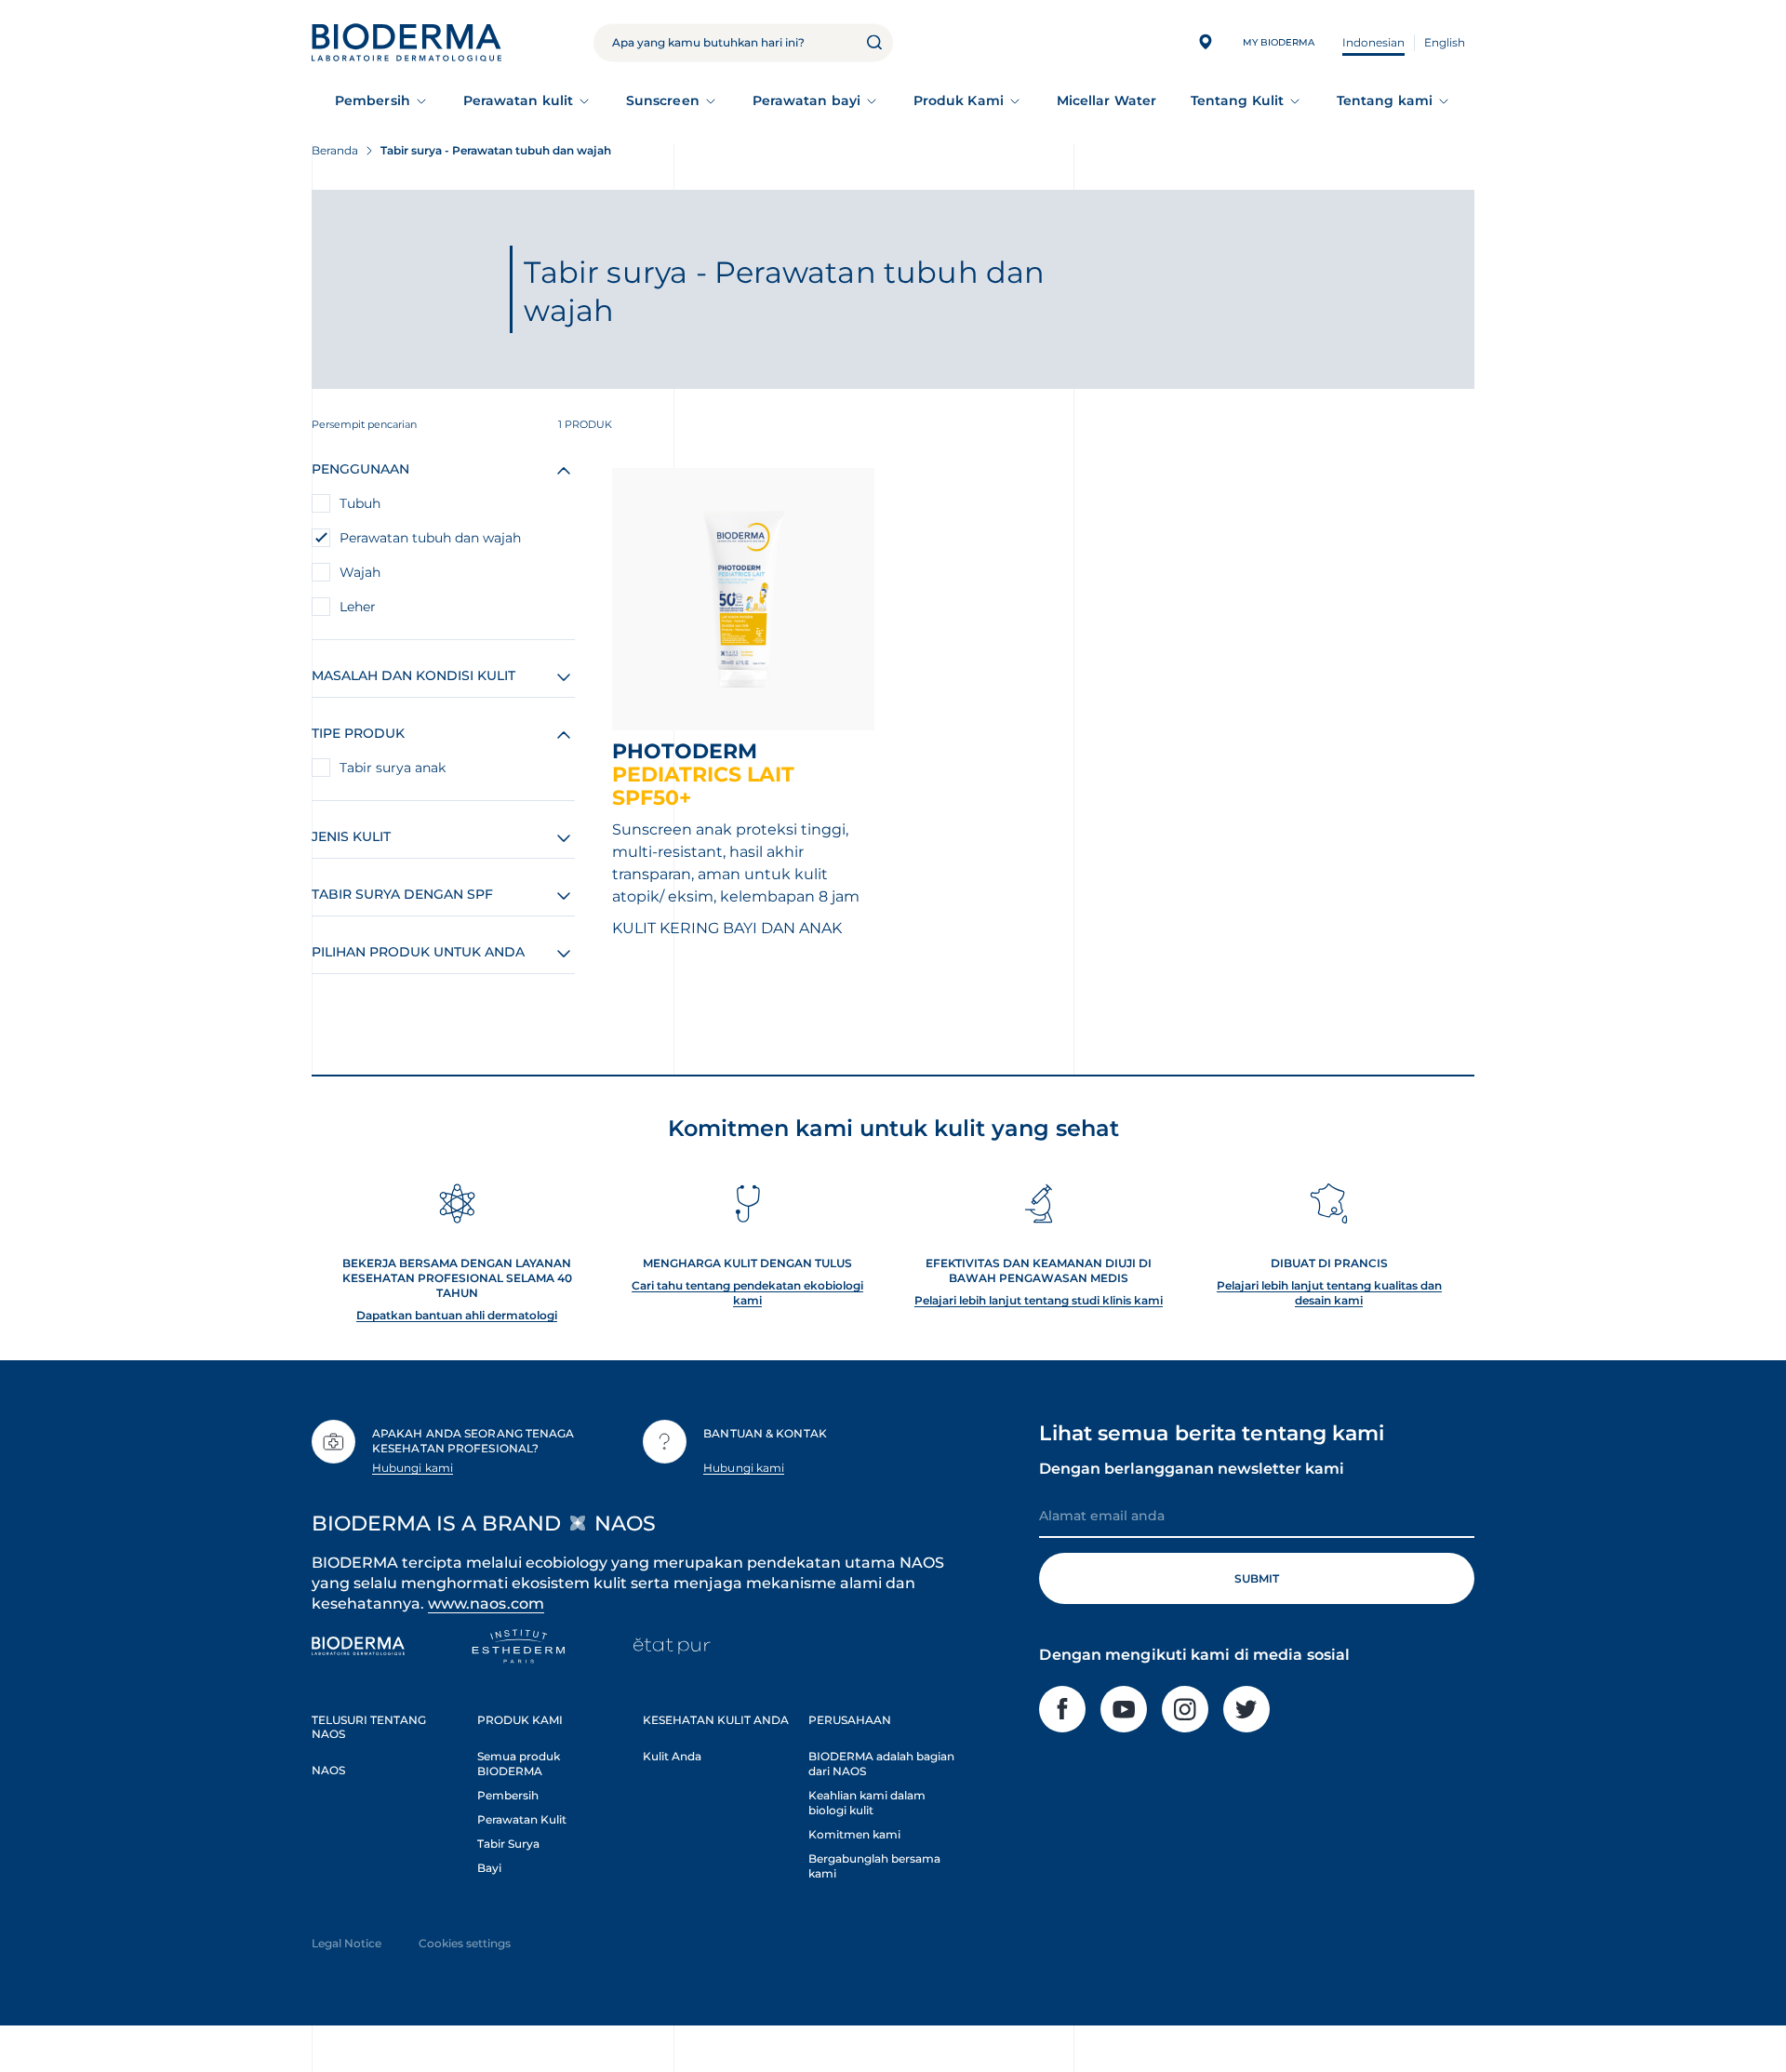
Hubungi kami (413, 1468)
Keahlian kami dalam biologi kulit (867, 1803)
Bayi (489, 1868)
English (1445, 42)
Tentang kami (1385, 100)
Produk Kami (959, 100)
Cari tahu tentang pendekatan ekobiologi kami (747, 1293)
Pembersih (373, 100)
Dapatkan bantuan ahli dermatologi (457, 1315)
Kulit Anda (672, 1756)
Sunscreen (663, 100)
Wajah (360, 572)
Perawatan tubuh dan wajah (430, 538)
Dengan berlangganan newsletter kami (1192, 1469)
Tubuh (360, 503)
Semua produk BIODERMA (519, 1764)
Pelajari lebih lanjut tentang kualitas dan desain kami (1329, 1293)
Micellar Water (1106, 100)
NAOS (328, 1770)
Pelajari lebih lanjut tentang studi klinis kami (1039, 1300)
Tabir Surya (508, 1844)
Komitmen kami (854, 1834)
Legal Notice (347, 1943)
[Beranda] (407, 42)
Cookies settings (465, 1943)
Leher (358, 607)
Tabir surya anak (393, 768)
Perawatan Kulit (522, 1819)
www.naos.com (486, 1604)
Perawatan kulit (518, 100)
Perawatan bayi (806, 100)
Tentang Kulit (1237, 100)
